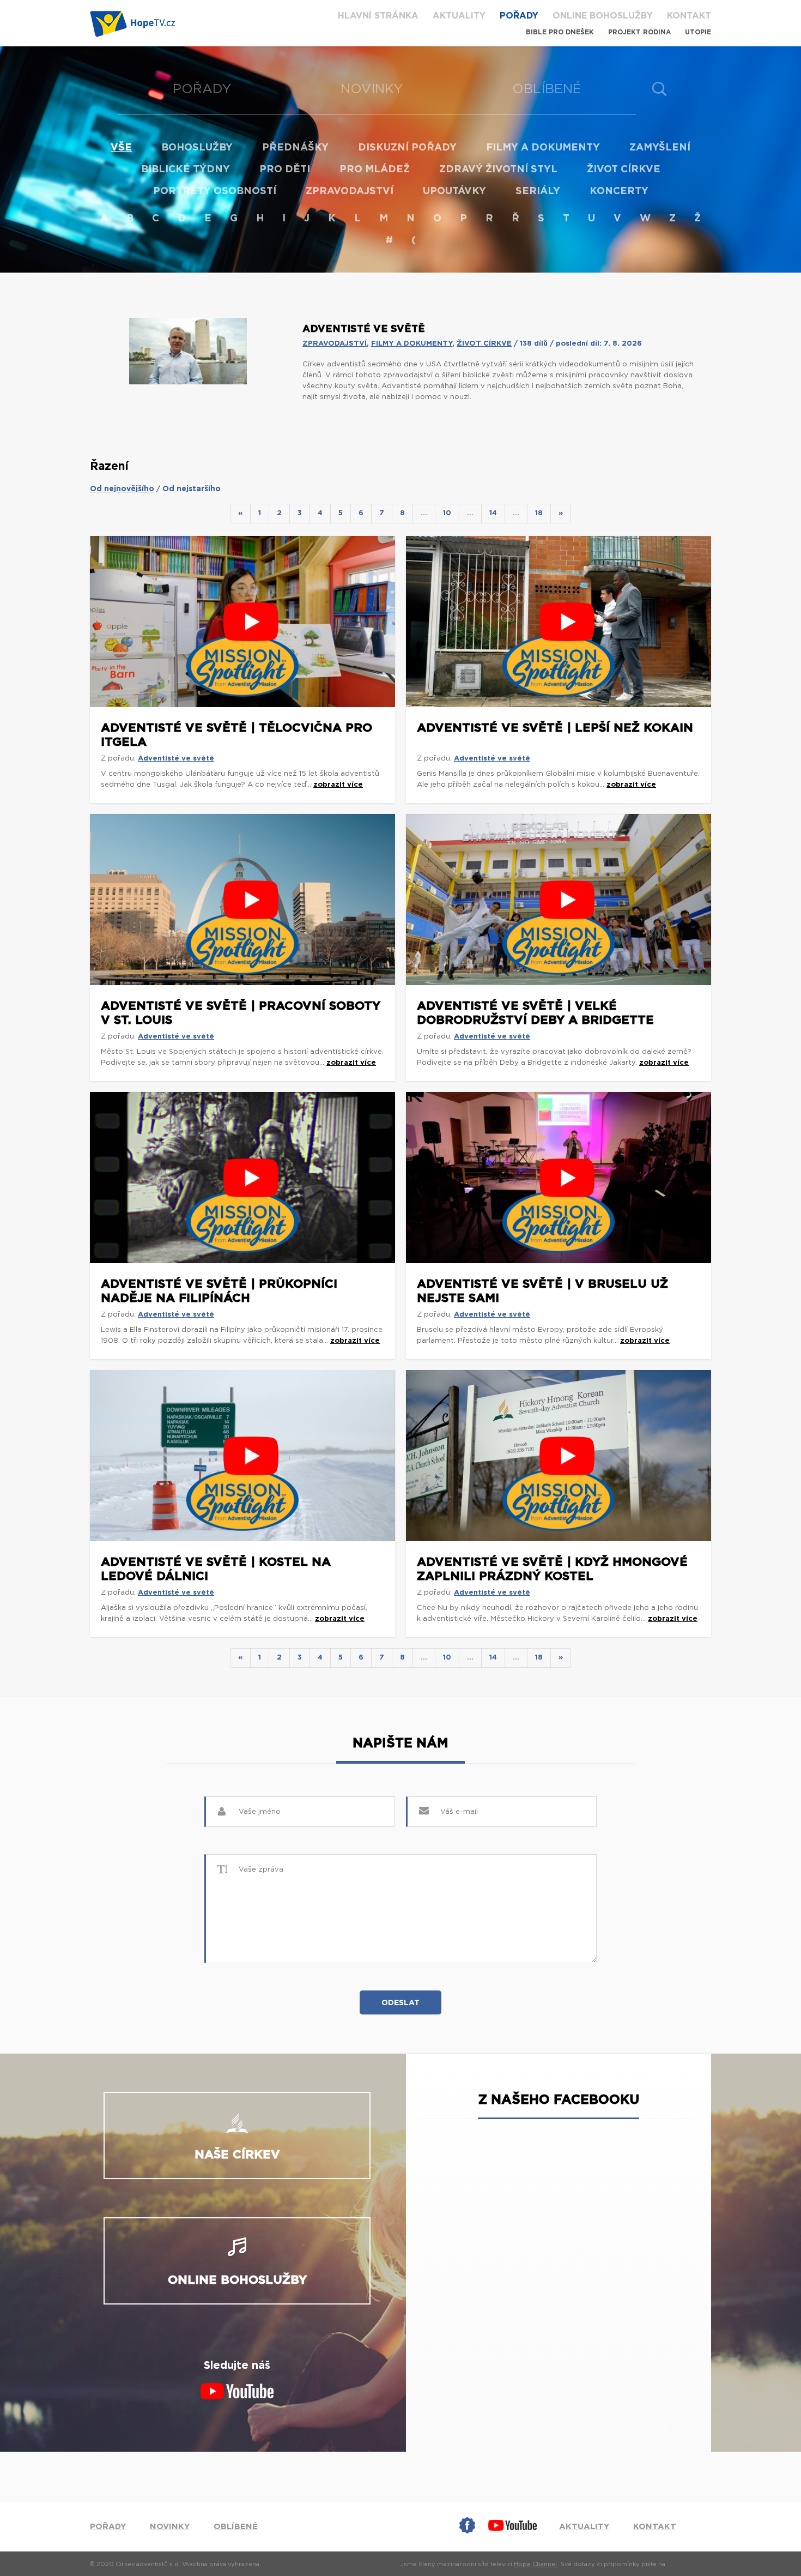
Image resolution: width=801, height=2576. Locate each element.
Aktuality (459, 16)
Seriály (538, 191)
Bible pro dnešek (560, 32)
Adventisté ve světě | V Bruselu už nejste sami (542, 1291)
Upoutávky (454, 191)
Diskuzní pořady (407, 148)
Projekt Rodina (639, 32)
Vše (121, 148)
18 (539, 513)
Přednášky (295, 148)
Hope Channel (535, 2564)
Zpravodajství (350, 191)
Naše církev (237, 2155)
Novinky (372, 89)
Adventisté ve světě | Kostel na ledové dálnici (216, 1569)
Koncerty (619, 191)
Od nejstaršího (192, 489)
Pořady (519, 16)
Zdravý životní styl (498, 170)
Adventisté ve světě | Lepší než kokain (555, 728)
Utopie (698, 32)
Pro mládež (375, 170)
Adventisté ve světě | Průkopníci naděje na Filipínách (219, 1291)
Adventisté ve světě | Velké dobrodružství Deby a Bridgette (535, 1013)
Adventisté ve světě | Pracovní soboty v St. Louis (241, 1013)
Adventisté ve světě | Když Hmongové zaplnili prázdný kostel (552, 1569)
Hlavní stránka (378, 16)
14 (493, 513)
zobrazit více (338, 785)
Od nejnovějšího (122, 489)
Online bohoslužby (603, 16)
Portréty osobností (215, 191)
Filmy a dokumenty (543, 148)
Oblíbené (547, 89)
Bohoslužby (197, 148)
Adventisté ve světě (176, 759)
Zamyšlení (660, 148)
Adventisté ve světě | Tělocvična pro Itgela (236, 735)
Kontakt (689, 16)
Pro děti (285, 170)
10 (447, 513)
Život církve (624, 170)
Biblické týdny (186, 170)
